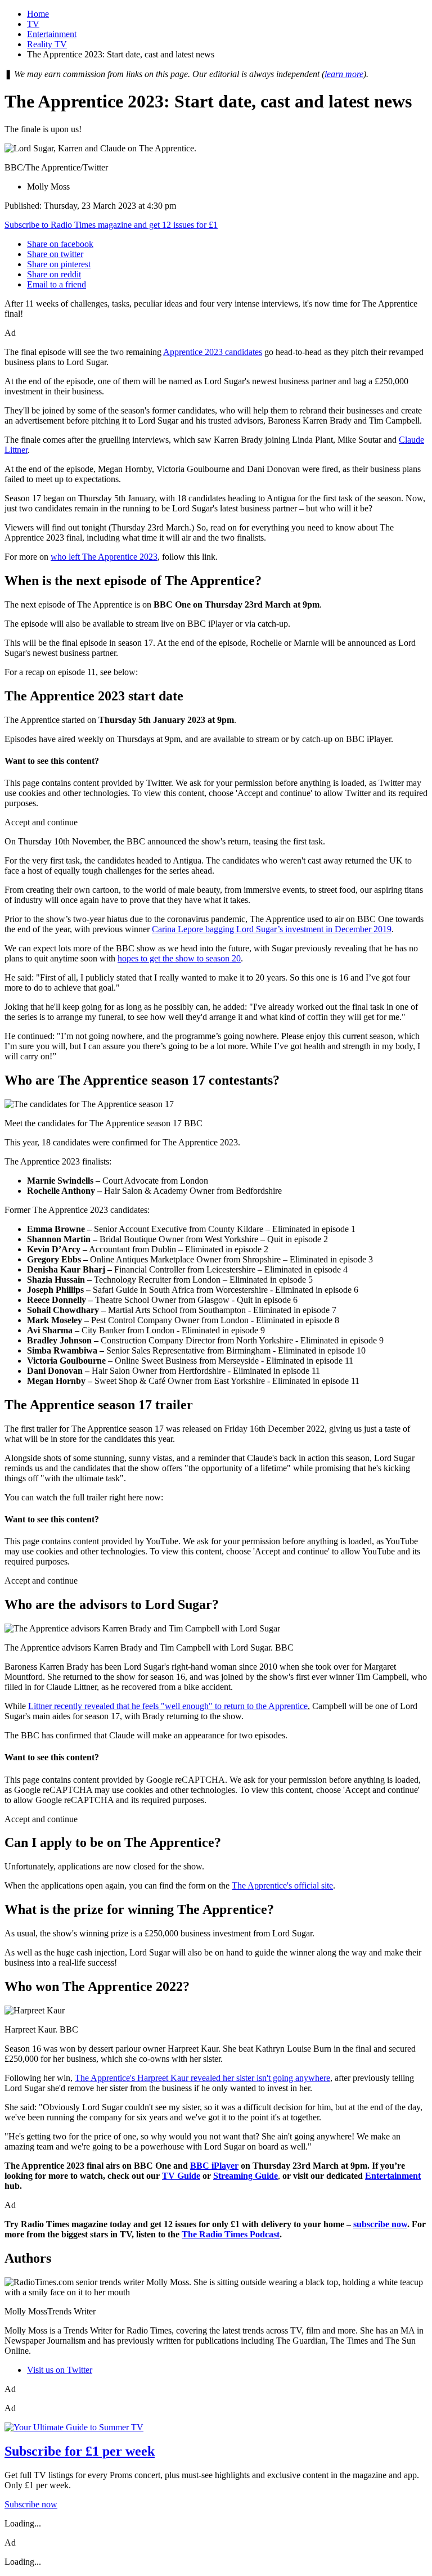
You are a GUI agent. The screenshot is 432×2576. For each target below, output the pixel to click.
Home (38, 14)
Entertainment (52, 34)
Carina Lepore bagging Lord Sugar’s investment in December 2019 (272, 929)
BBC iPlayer (214, 2166)
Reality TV (47, 44)
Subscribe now (31, 2504)
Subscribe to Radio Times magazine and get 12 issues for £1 (111, 225)
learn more (344, 74)
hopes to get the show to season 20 (179, 958)
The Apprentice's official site (282, 1885)
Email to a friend (57, 284)
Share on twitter (55, 254)
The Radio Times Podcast (231, 2234)
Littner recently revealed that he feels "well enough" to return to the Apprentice (168, 1706)
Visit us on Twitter (60, 2370)
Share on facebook (60, 244)
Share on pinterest (59, 264)
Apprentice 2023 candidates (213, 352)
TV (33, 24)
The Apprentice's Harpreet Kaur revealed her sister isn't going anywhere (202, 2078)
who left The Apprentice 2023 (104, 557)
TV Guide (181, 2176)
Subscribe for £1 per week (80, 2451)
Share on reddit (54, 274)
